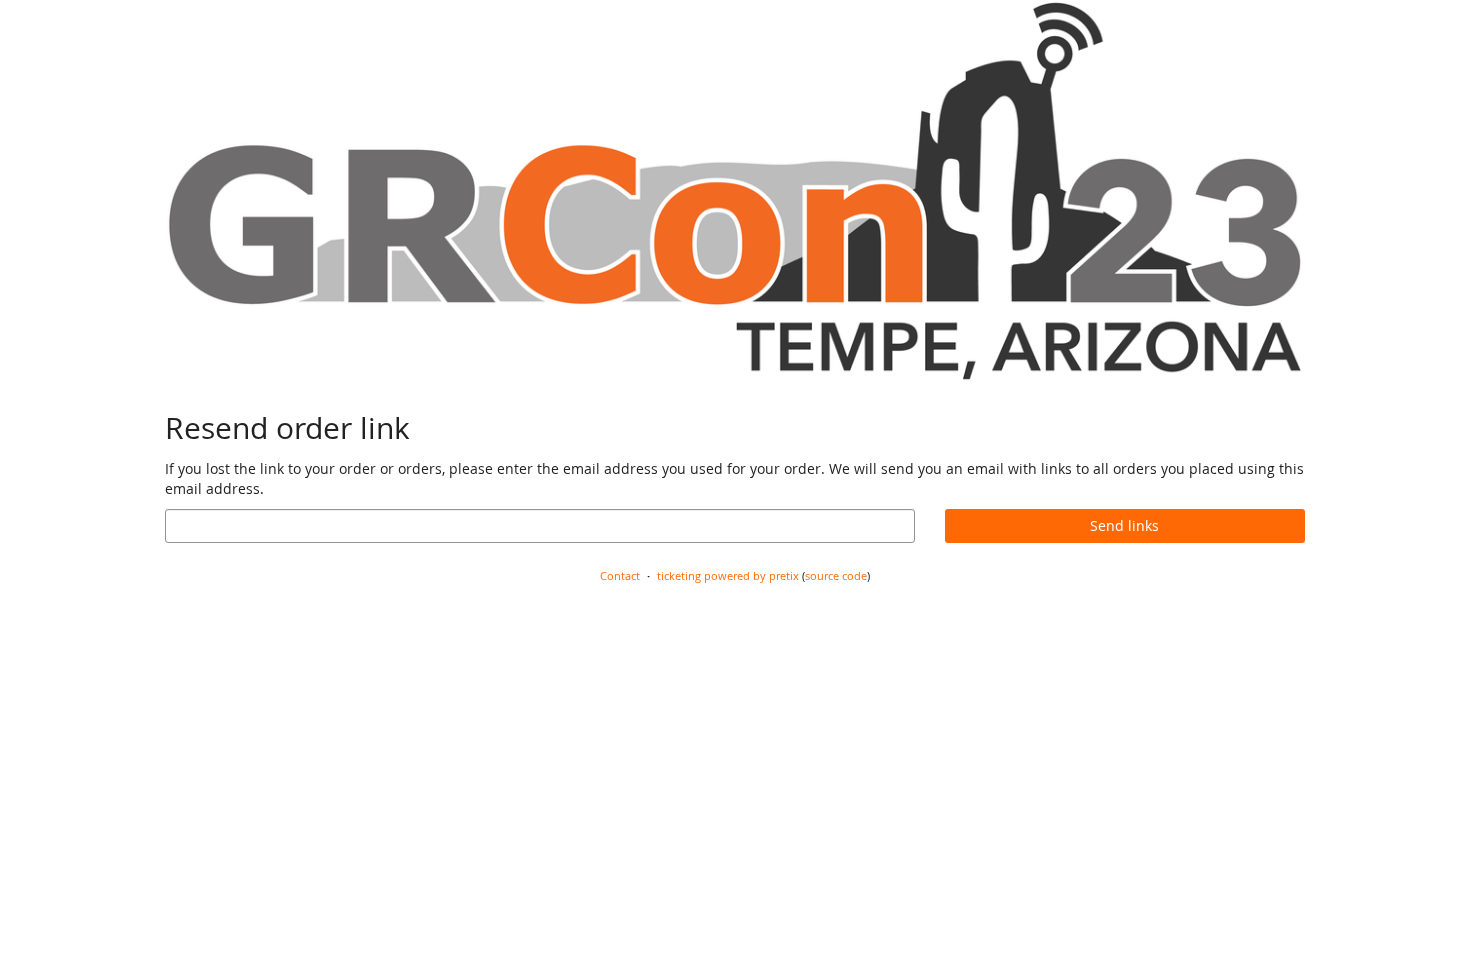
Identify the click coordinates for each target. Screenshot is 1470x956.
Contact (620, 575)
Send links (1124, 525)
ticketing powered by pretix (728, 575)
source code (836, 575)
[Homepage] (735, 191)
